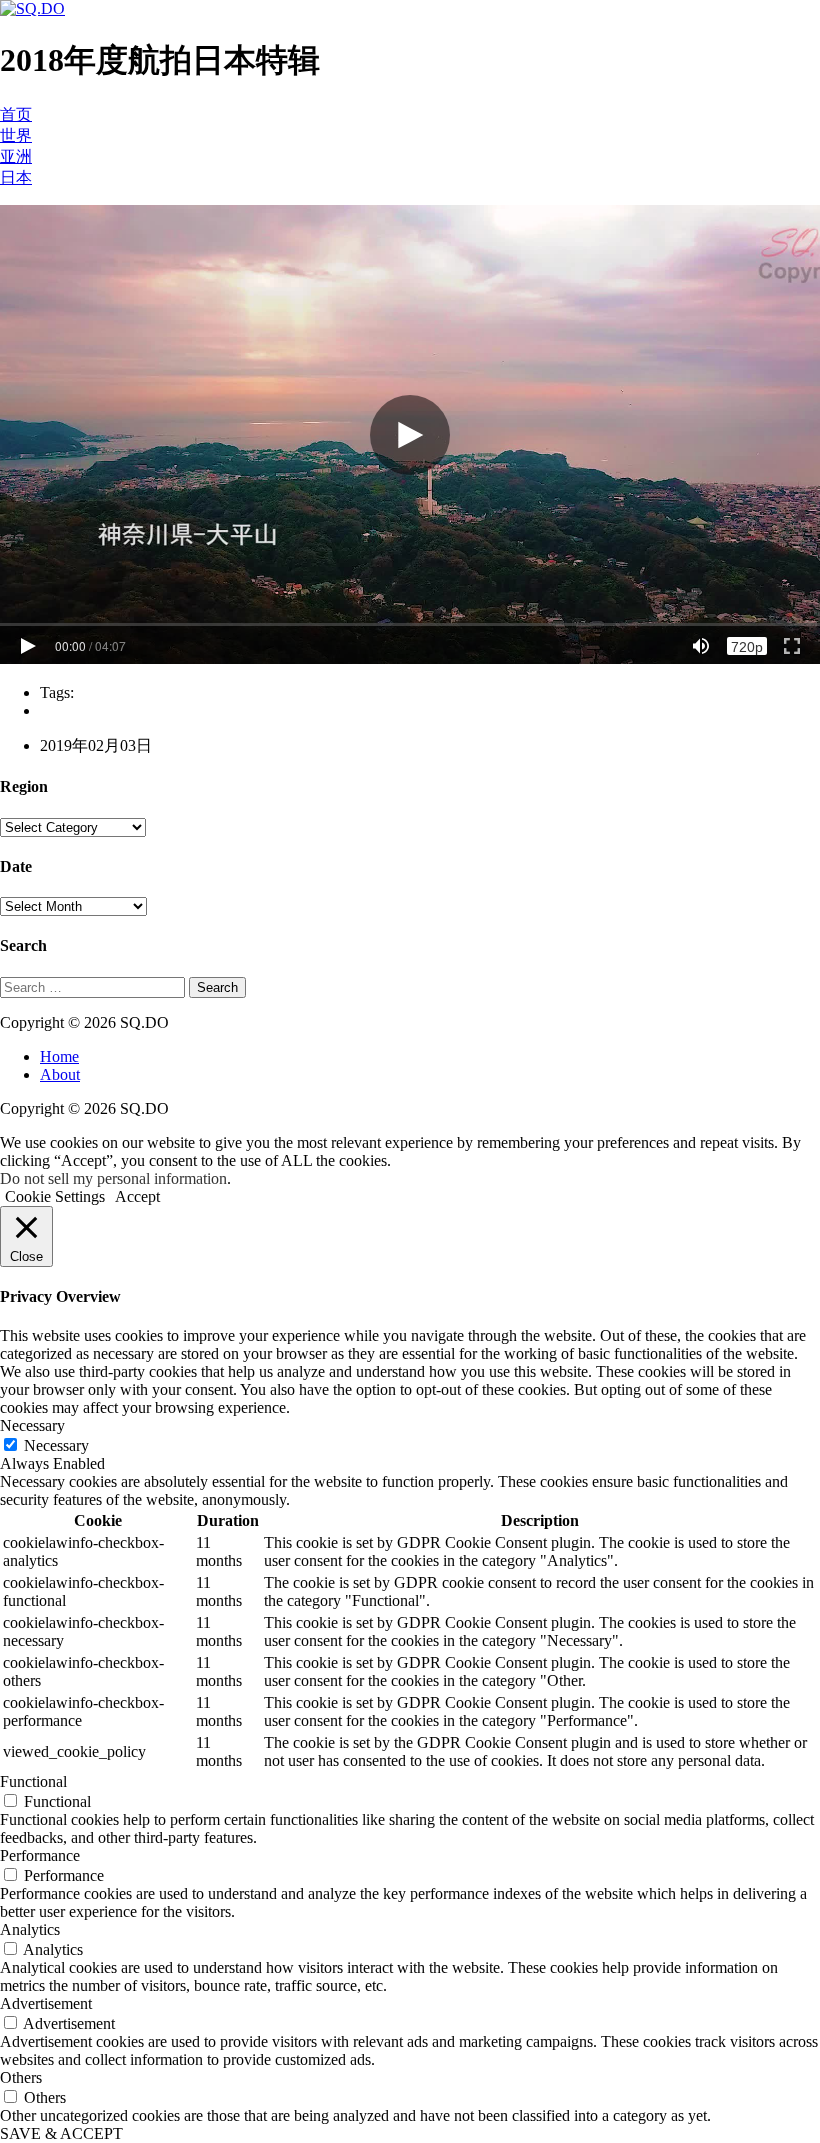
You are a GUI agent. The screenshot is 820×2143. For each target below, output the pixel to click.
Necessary (56, 1445)
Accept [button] (137, 1196)
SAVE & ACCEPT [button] (61, 2133)
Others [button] (21, 2077)
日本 (16, 177)
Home (59, 1056)
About (60, 1074)
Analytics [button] (30, 1929)
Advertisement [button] (46, 2003)
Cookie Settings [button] (55, 1196)
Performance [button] (40, 1855)
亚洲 (16, 156)
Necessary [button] (32, 1425)
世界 (16, 135)
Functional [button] (33, 1781)
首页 (16, 114)
